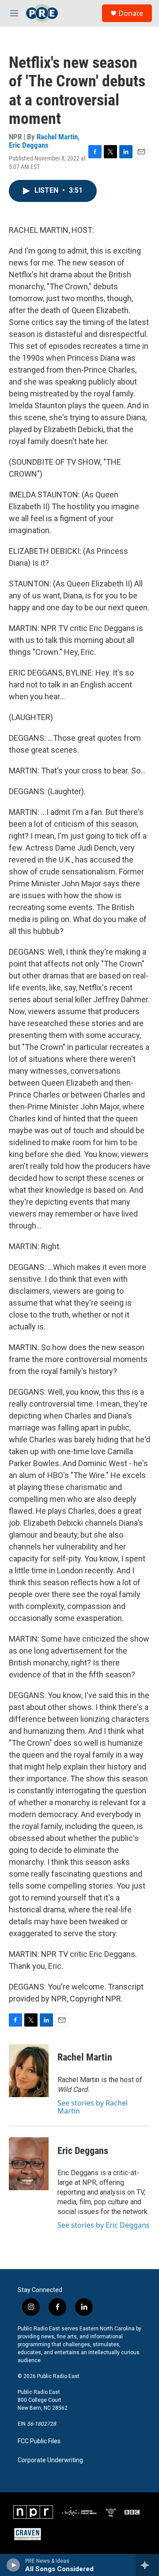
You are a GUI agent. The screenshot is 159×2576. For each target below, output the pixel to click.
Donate (131, 13)
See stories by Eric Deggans (104, 2225)
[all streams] (147, 2565)
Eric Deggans (29, 145)
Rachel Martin (57, 137)
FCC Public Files (39, 2441)
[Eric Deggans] (29, 2164)
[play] (13, 2565)
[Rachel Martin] (29, 2071)
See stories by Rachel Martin (93, 2107)
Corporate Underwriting (50, 2460)
